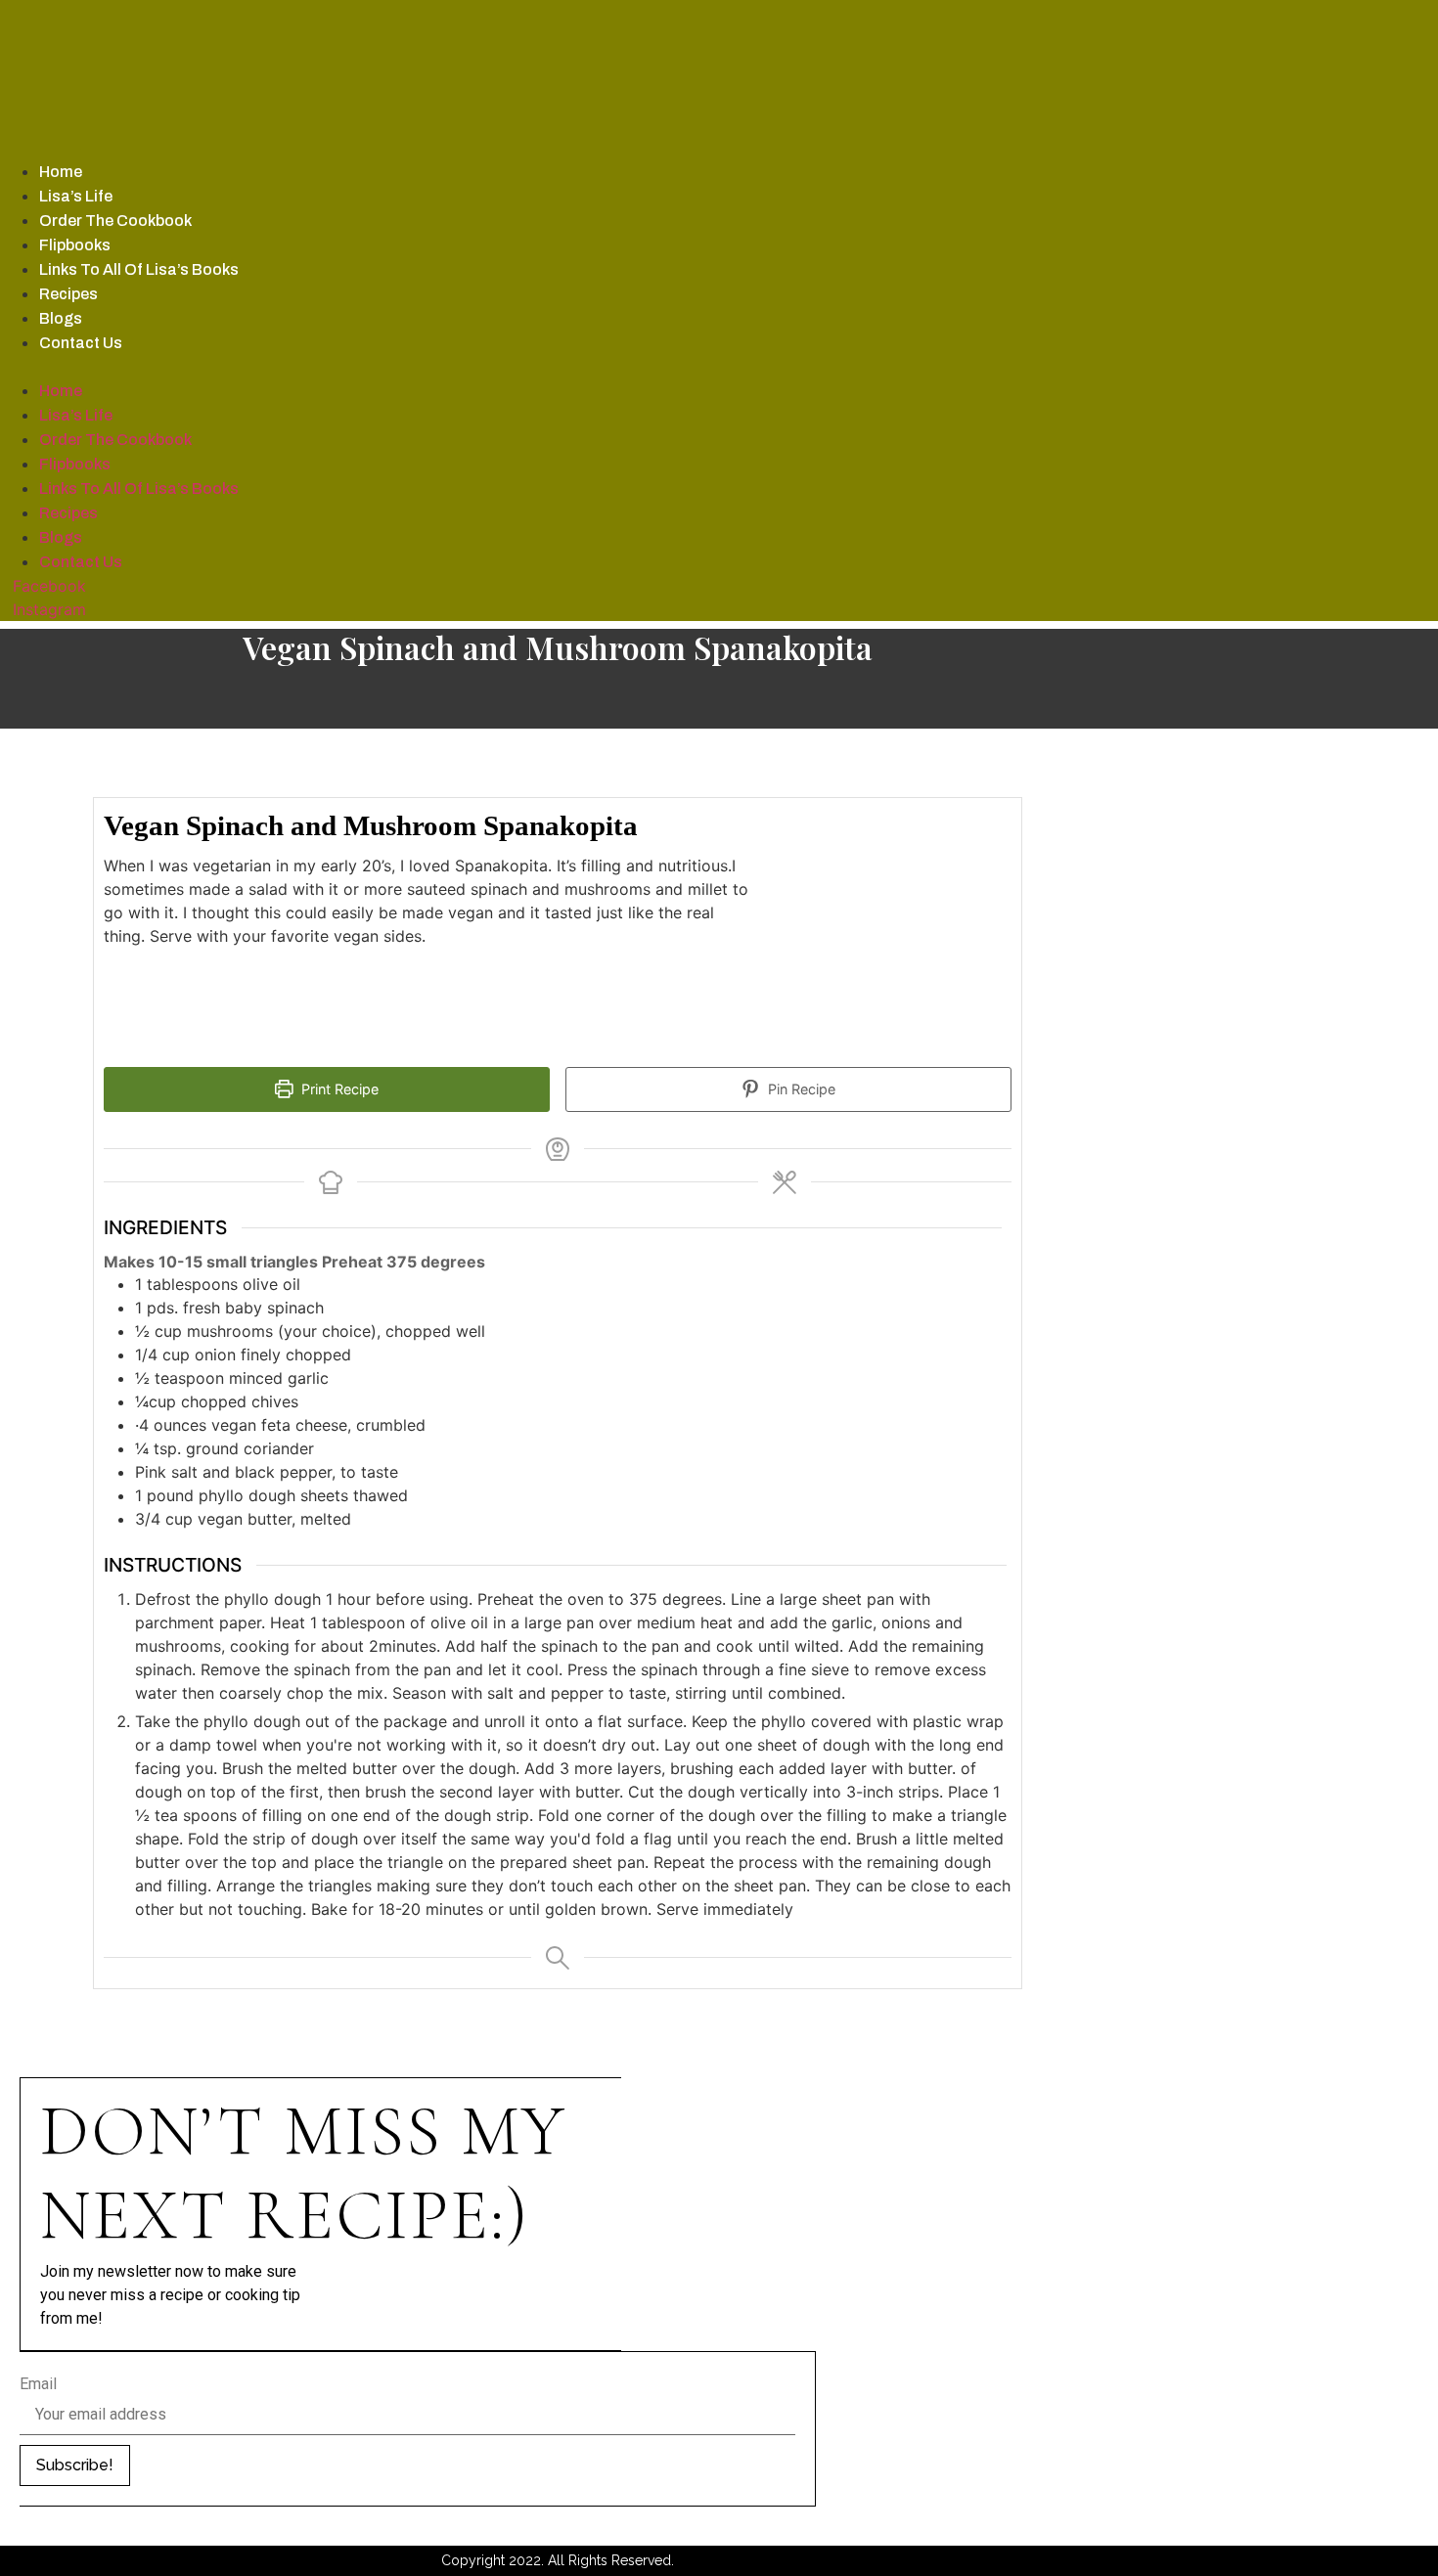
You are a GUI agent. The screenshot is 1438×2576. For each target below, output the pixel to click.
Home (61, 172)
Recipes (68, 294)
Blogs (61, 318)
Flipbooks (75, 245)
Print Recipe (338, 1089)
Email (38, 2384)
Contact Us (81, 343)
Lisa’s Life (76, 196)
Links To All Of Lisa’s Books (139, 269)
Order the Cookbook (115, 221)
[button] (545, 367)
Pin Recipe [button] (800, 1089)
